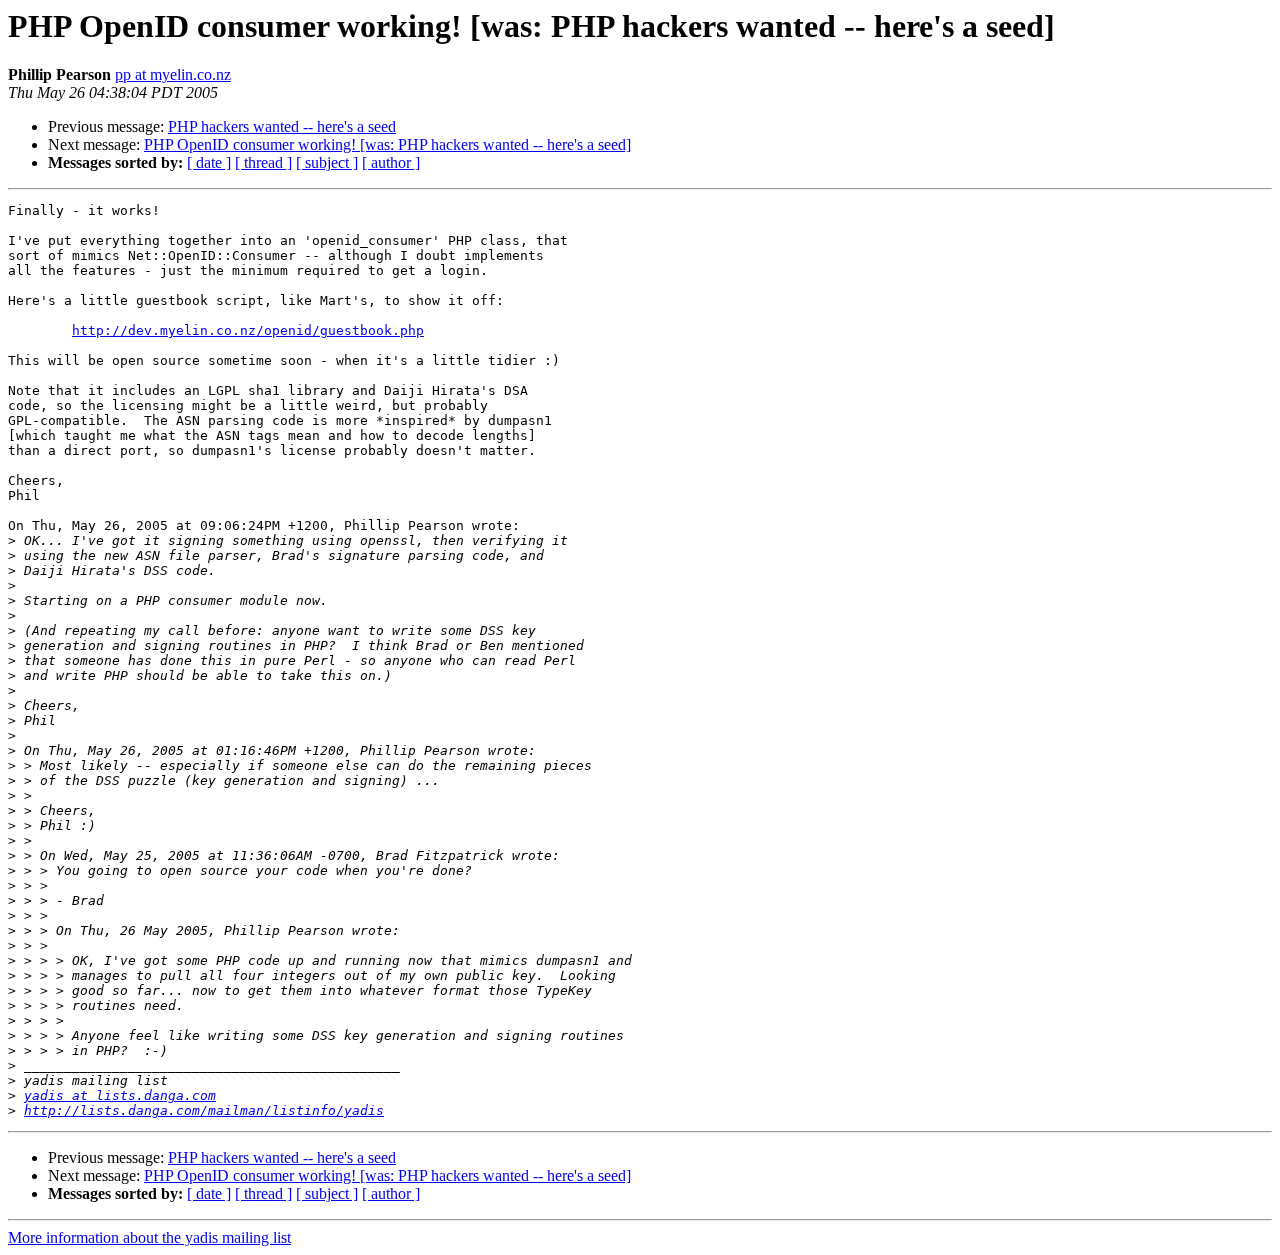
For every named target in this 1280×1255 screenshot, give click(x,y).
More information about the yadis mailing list (149, 1237)
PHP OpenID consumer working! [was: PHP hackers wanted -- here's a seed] (387, 144)
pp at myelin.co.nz (173, 74)
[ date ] (209, 162)
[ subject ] (327, 162)
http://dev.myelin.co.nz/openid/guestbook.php (248, 330)
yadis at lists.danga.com (120, 1095)
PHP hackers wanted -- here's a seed (282, 126)
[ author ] (391, 162)
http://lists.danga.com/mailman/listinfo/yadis (204, 1110)
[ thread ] (263, 162)
